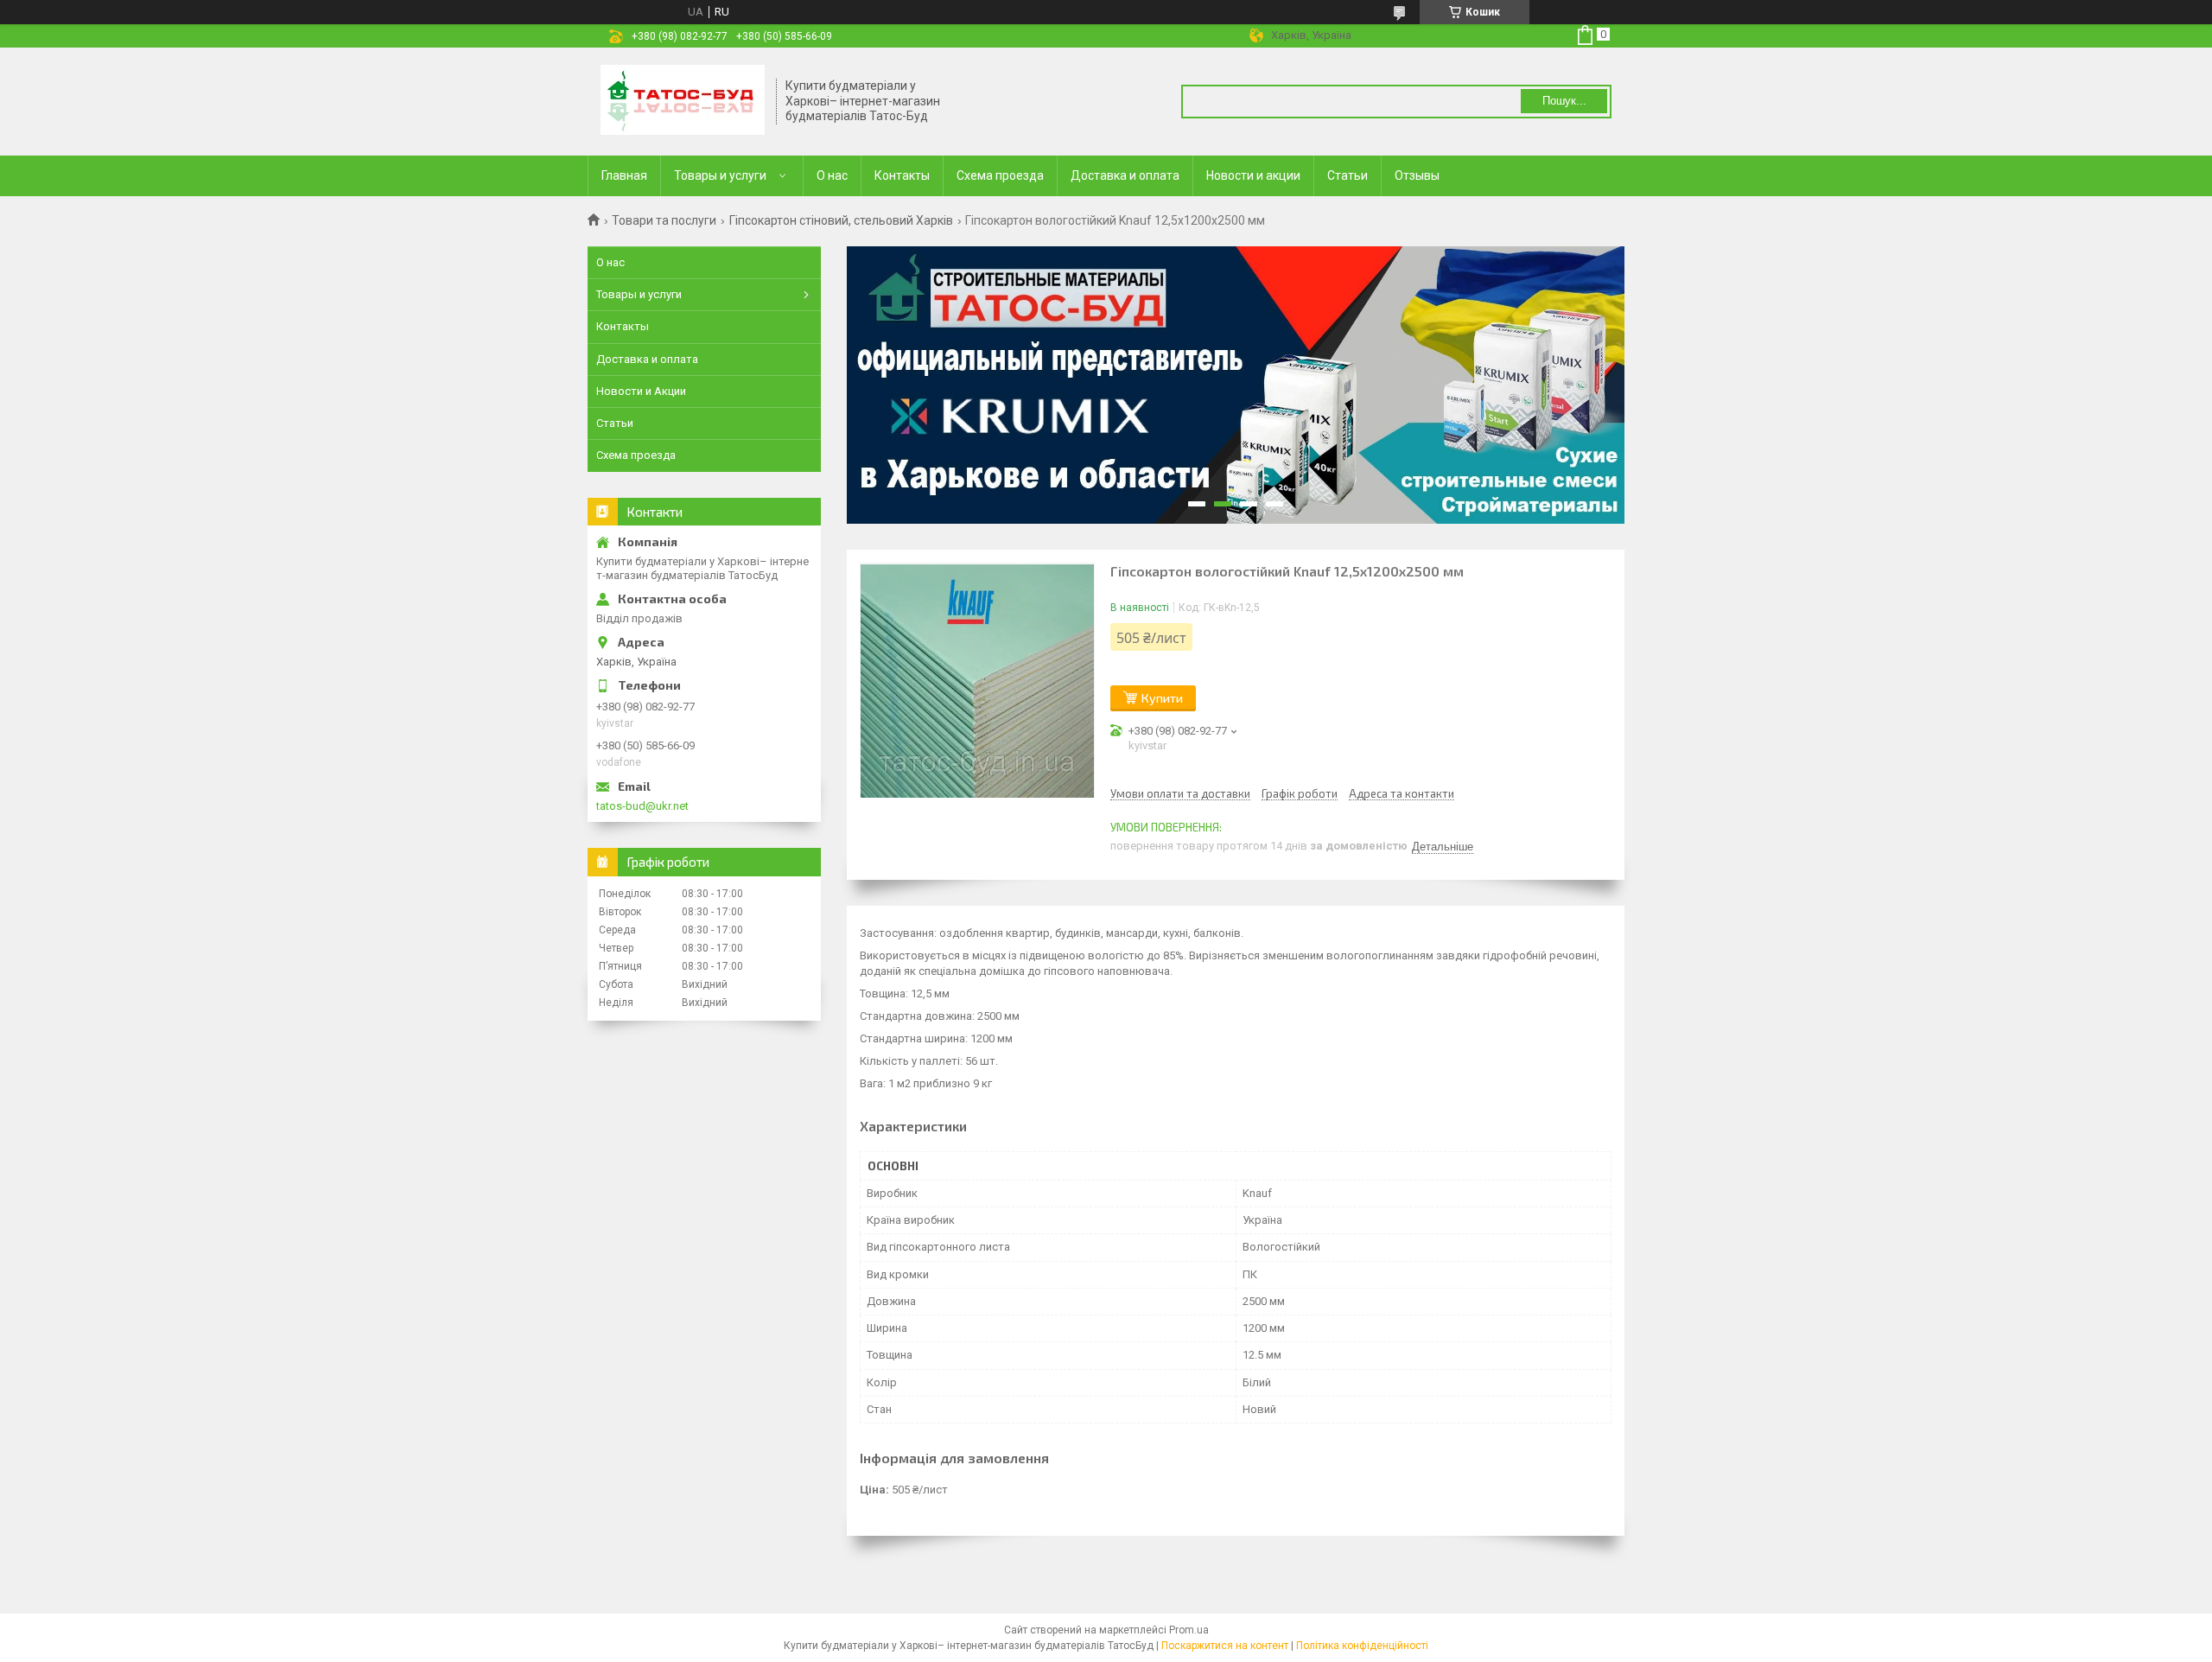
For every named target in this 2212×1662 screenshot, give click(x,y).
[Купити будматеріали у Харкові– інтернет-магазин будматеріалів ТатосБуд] (683, 102)
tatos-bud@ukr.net (642, 806)
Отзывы (1417, 175)
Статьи (1348, 175)
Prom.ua (1189, 1630)
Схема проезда (1000, 175)
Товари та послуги (664, 220)
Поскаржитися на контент (1225, 1646)
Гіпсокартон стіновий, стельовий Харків (841, 220)
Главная (624, 175)
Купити (1162, 698)
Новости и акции (1253, 175)
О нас (832, 175)
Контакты (902, 175)
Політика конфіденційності (1362, 1646)
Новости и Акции (641, 391)
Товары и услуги (720, 175)
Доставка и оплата (1125, 175)
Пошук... (1564, 101)
